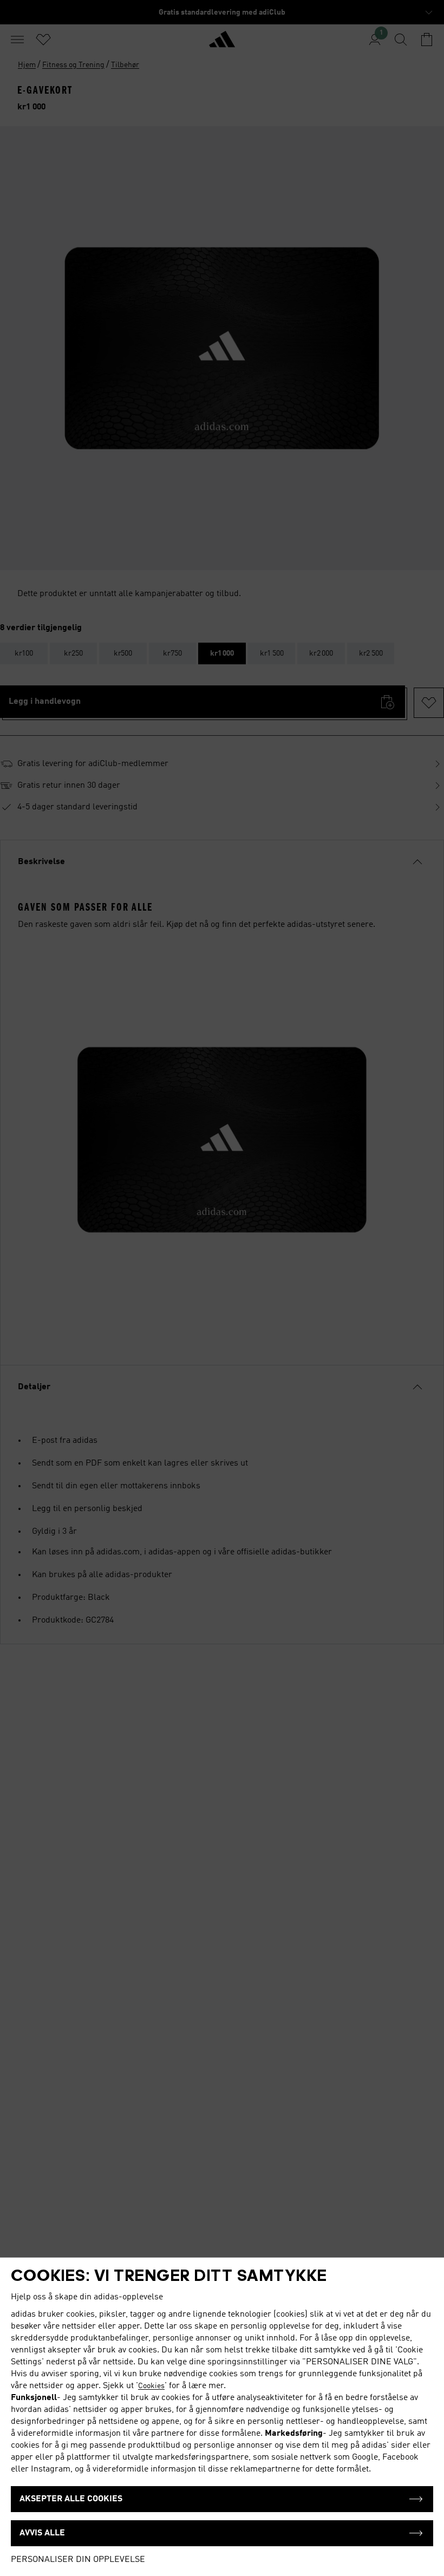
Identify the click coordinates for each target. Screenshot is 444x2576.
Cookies (151, 2386)
